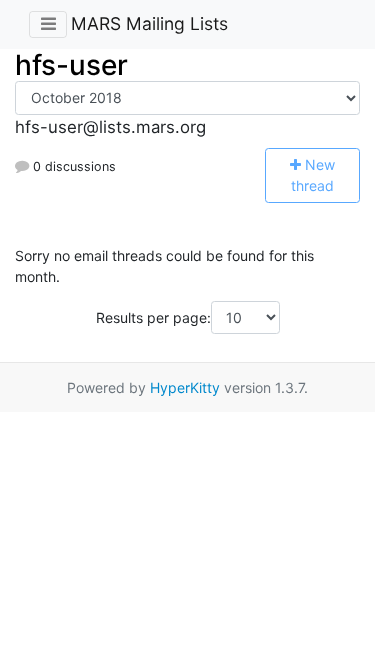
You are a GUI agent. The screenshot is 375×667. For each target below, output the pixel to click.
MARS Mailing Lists (149, 23)
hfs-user (71, 65)
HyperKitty (185, 387)
